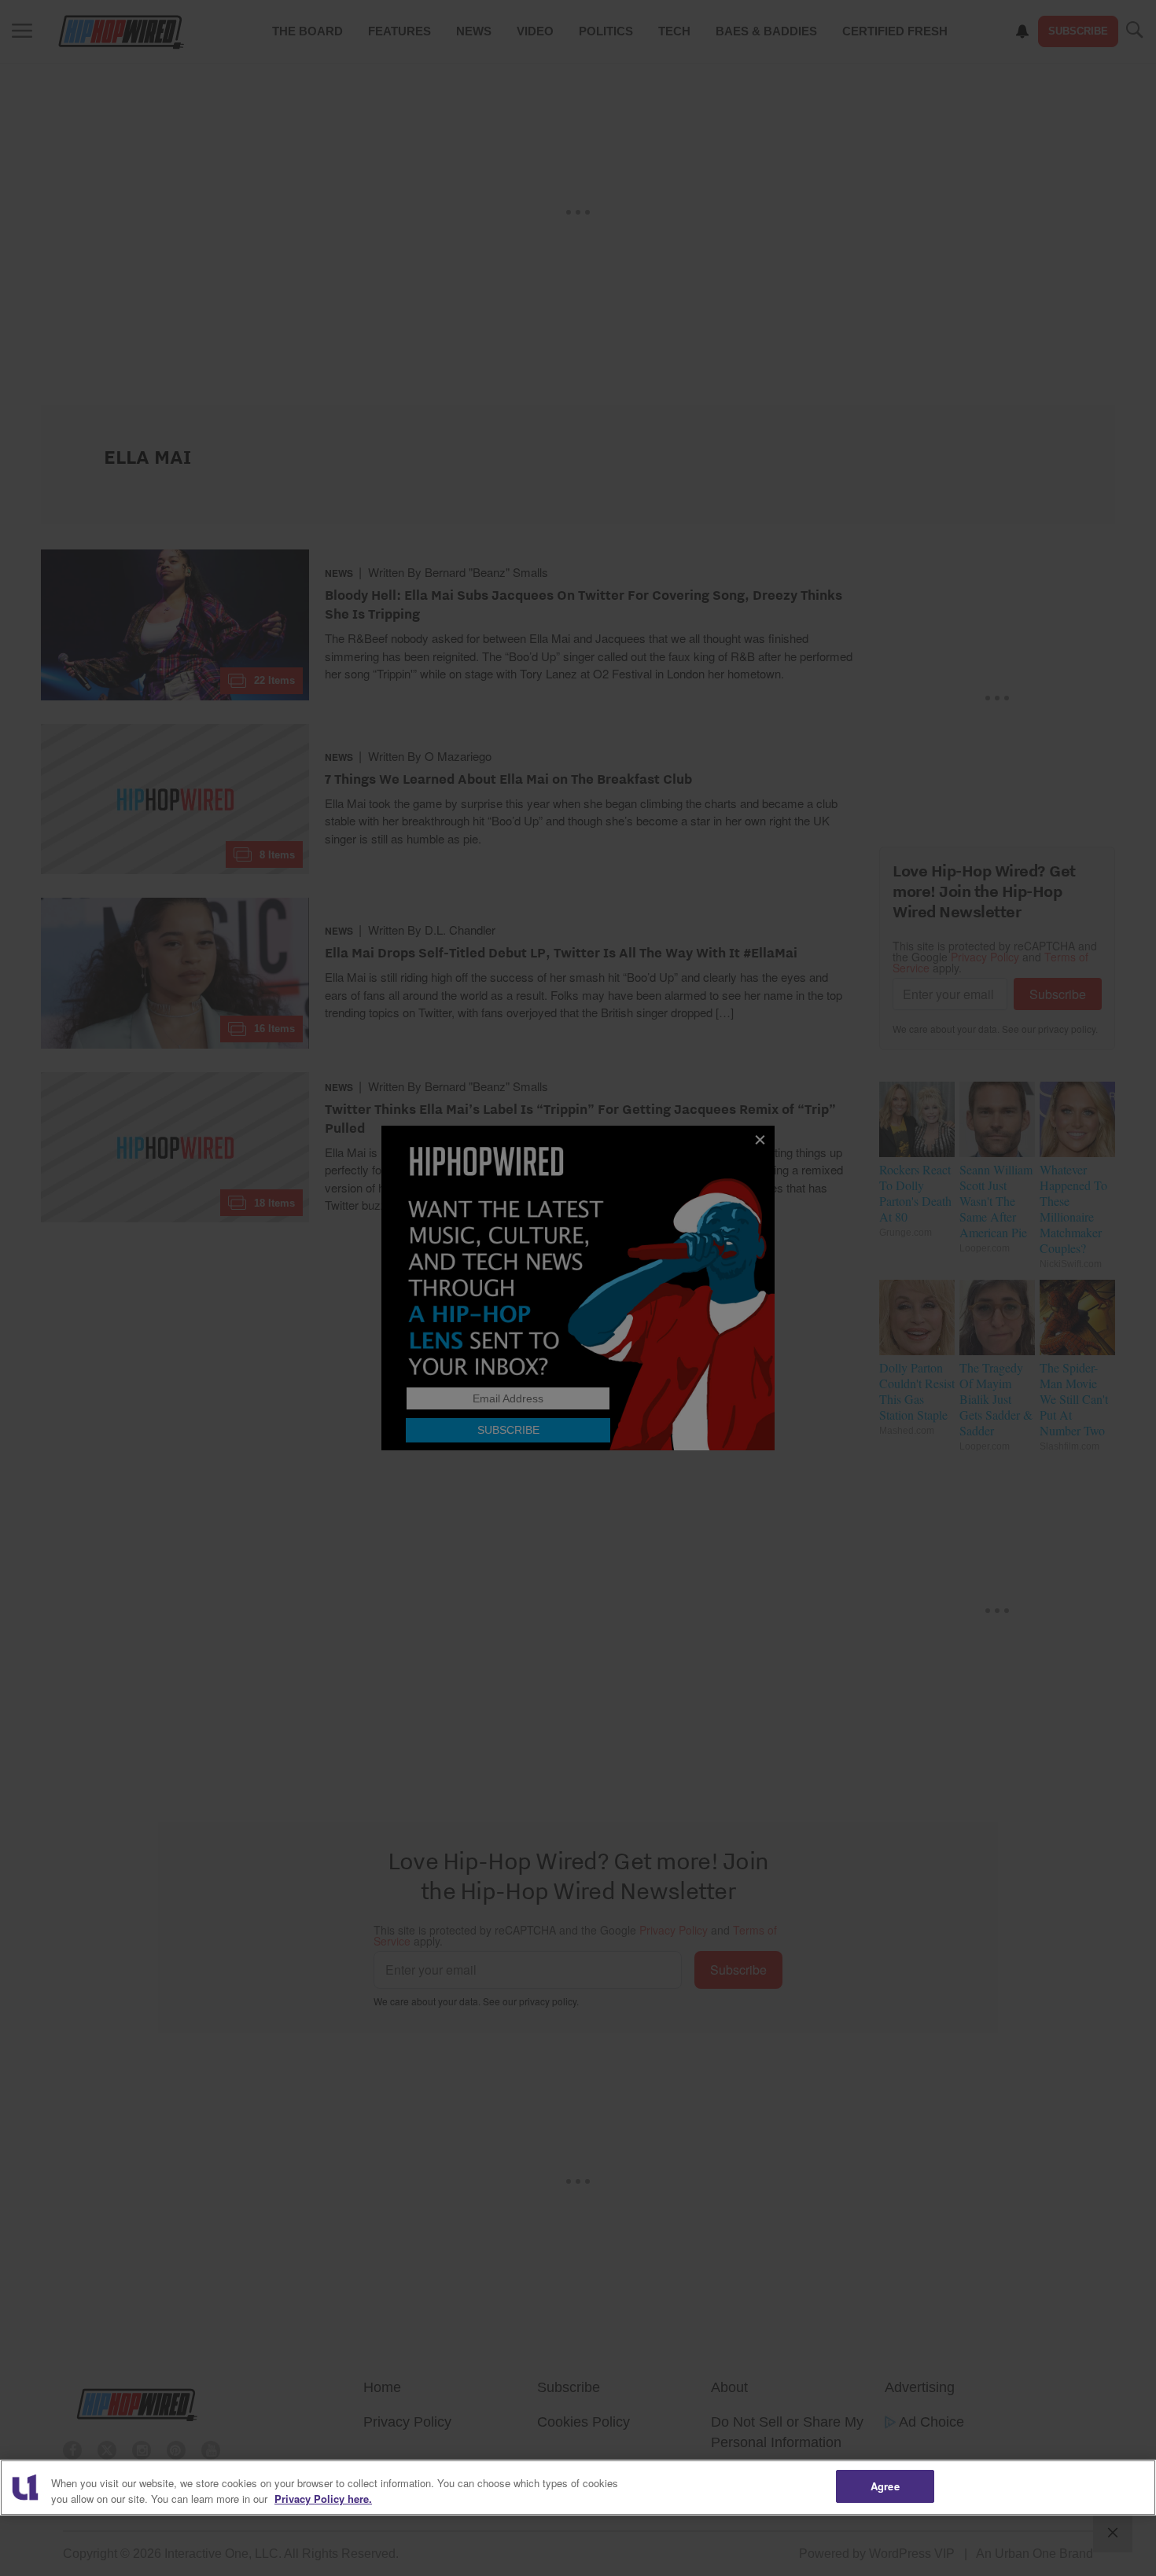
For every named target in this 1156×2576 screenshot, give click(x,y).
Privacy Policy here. (323, 2499)
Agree (885, 2486)
